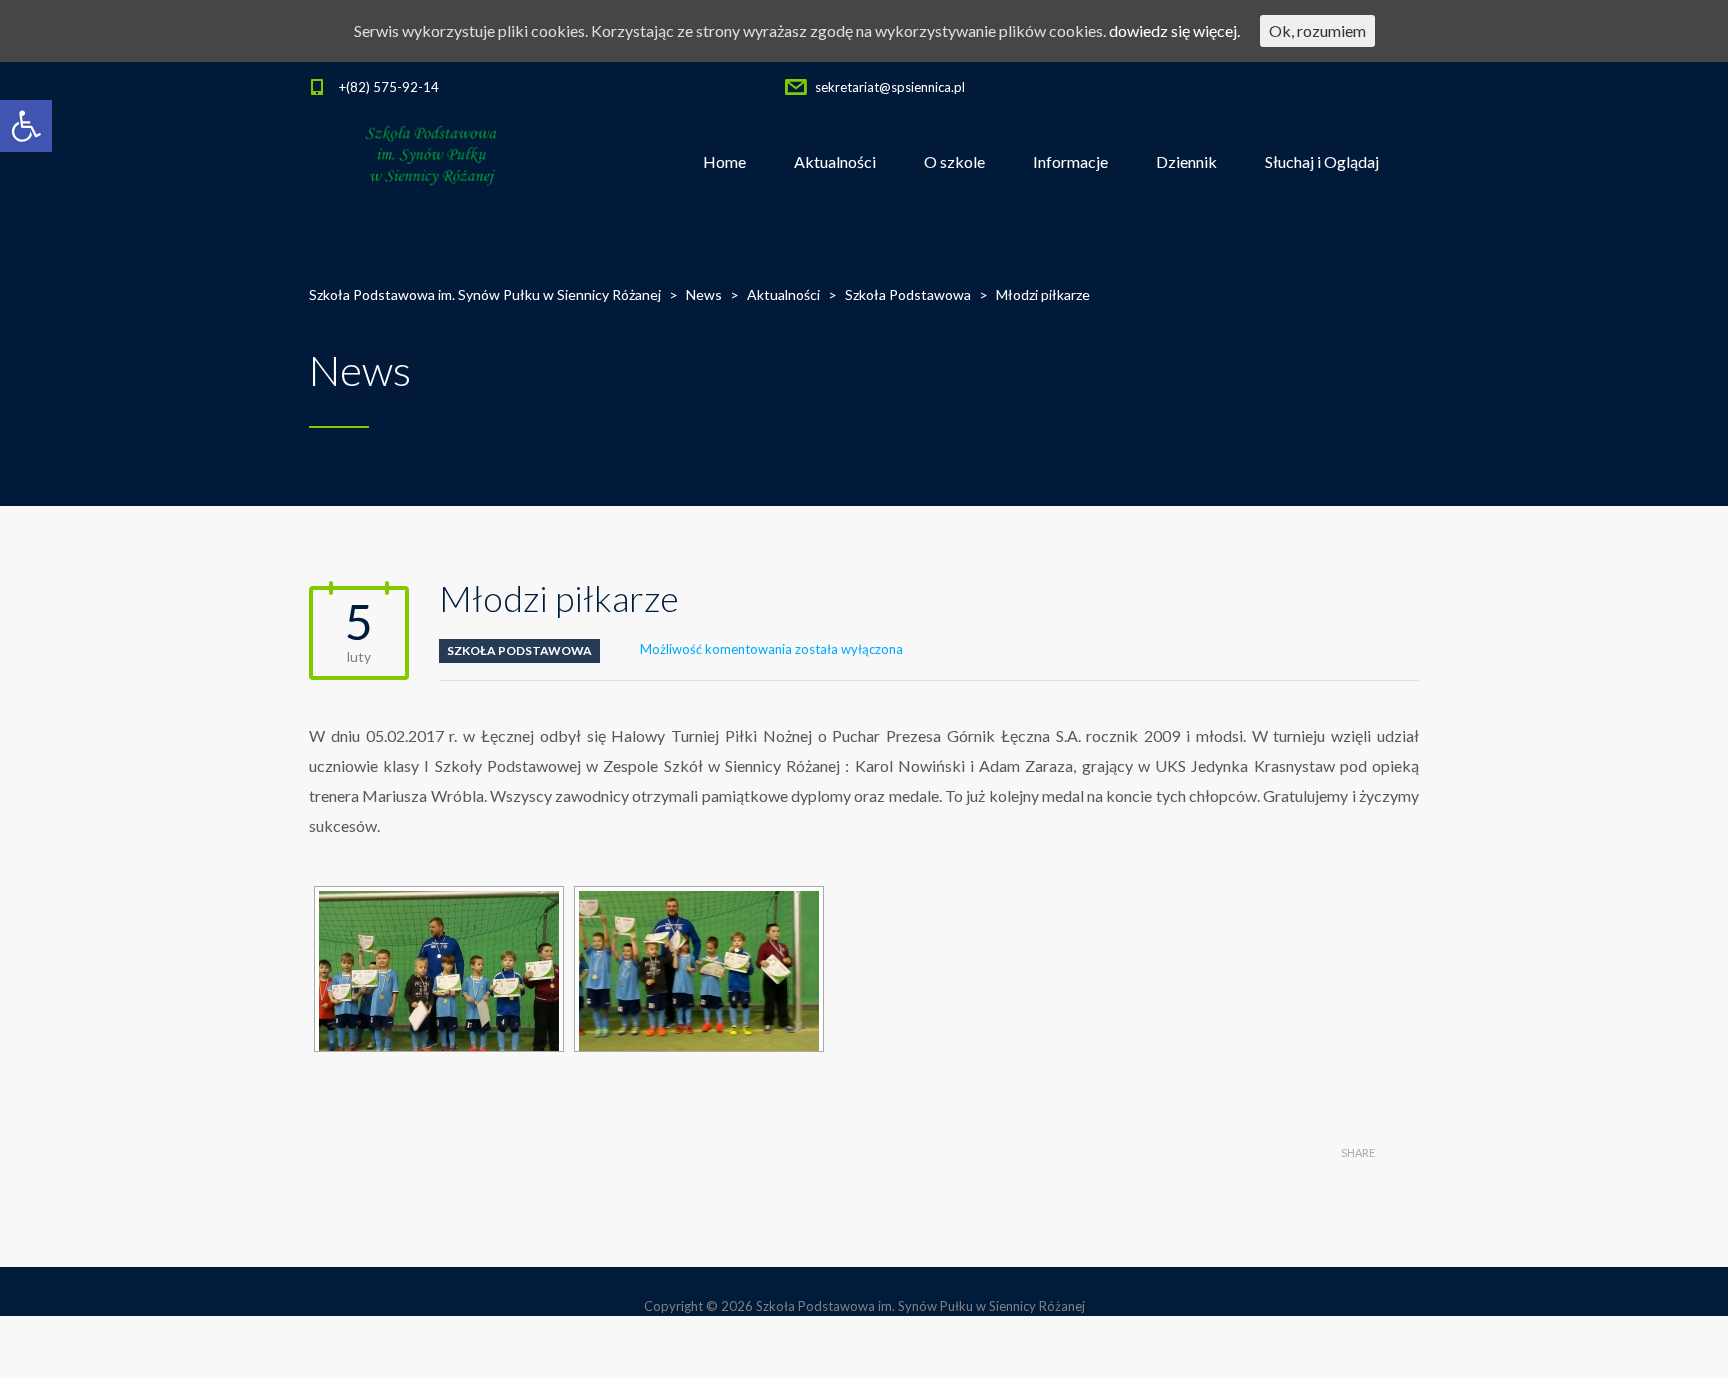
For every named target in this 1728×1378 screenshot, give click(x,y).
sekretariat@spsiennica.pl (890, 87)
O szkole (954, 161)
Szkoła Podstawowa (519, 650)
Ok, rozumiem (1317, 30)
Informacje (1070, 161)
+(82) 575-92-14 (389, 87)
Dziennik (1186, 161)
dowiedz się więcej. (1174, 30)
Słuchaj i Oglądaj (1322, 161)
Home (724, 161)
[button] (26, 126)
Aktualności (835, 161)
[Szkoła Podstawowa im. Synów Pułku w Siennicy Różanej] (432, 162)
